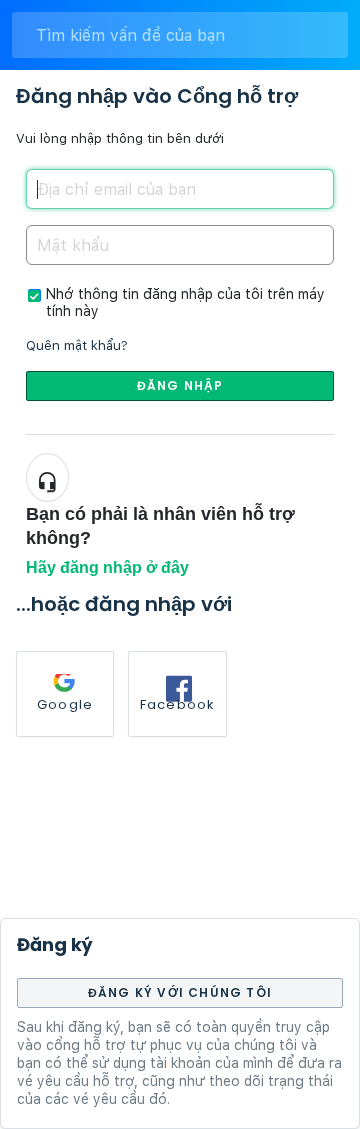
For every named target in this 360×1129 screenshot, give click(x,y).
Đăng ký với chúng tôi (180, 992)
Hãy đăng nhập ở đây (107, 567)
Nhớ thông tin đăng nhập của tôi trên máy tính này (185, 302)
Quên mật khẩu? (77, 345)
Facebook (178, 704)
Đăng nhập (180, 385)
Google (65, 704)
